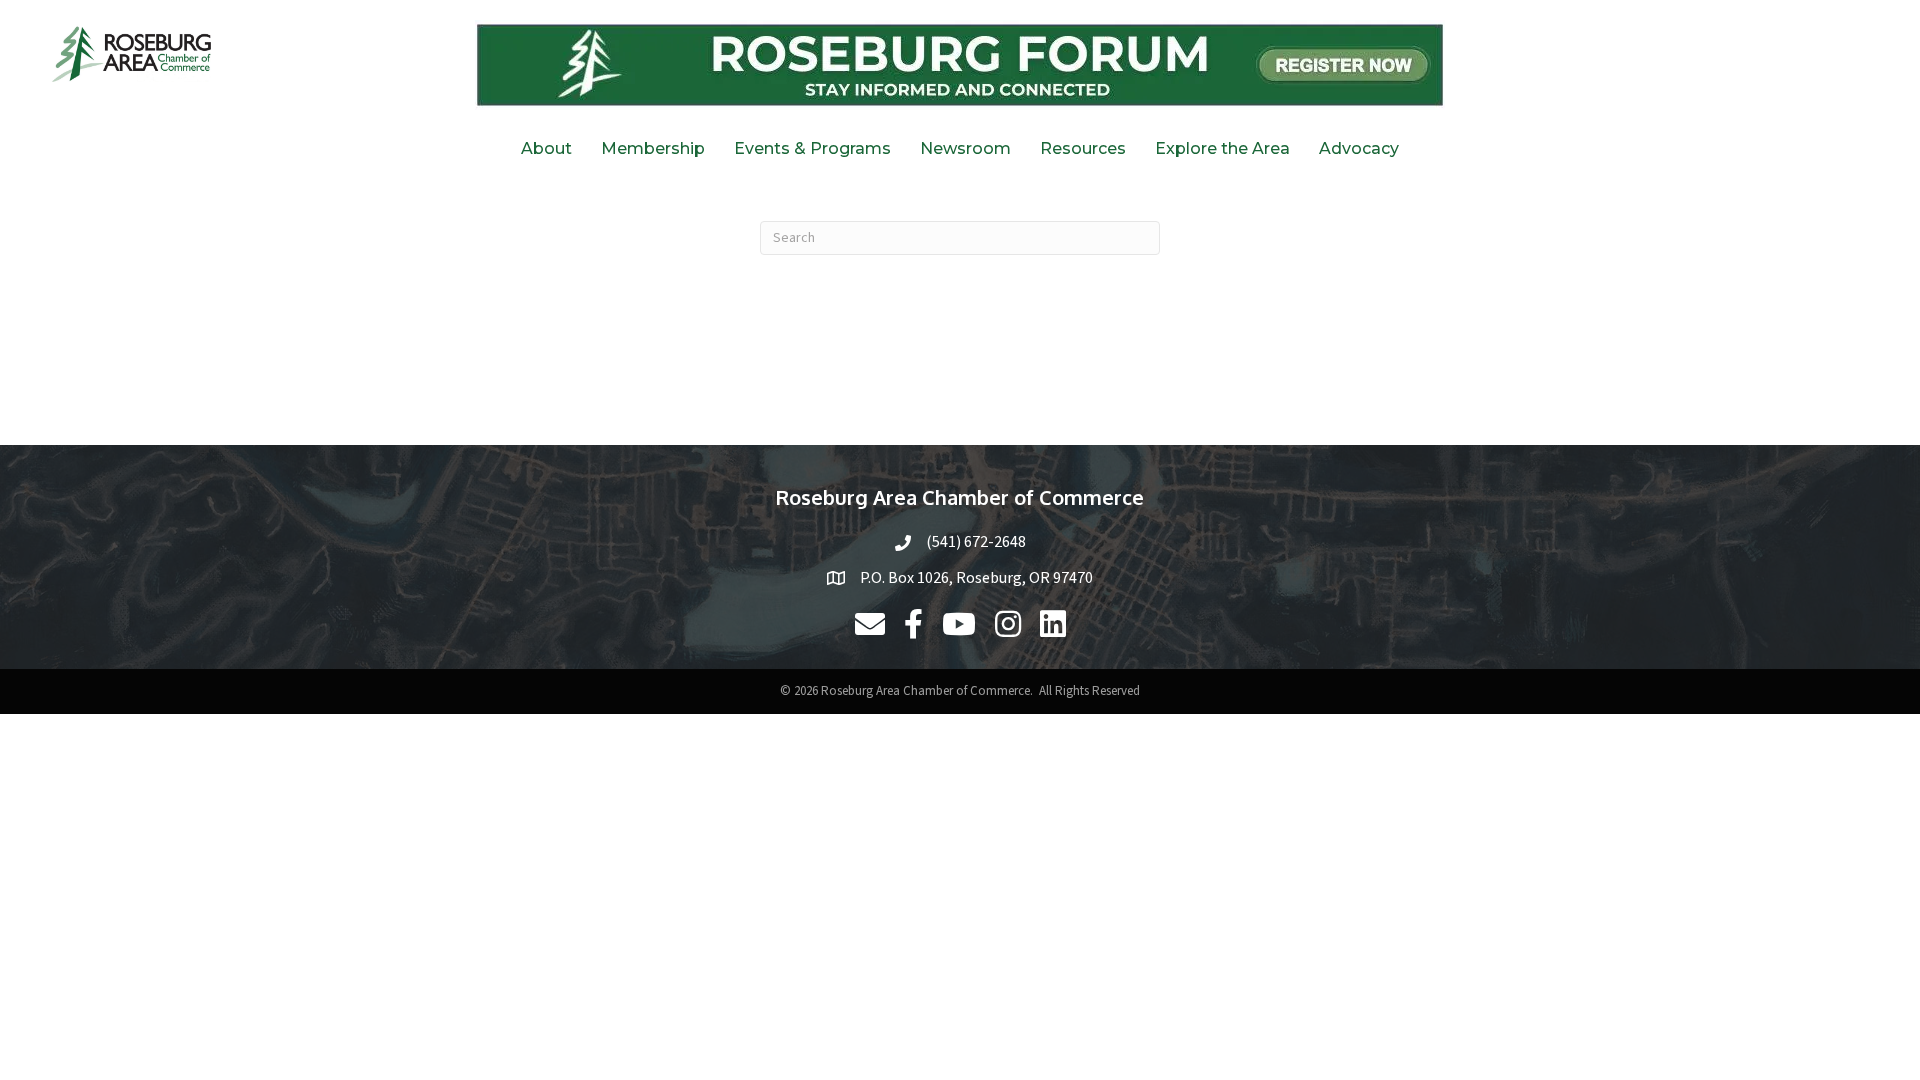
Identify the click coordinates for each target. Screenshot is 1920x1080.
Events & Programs (812, 148)
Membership (653, 148)
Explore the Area (1222, 148)
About (546, 148)
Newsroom (965, 148)
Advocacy (1359, 148)
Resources (1083, 148)
